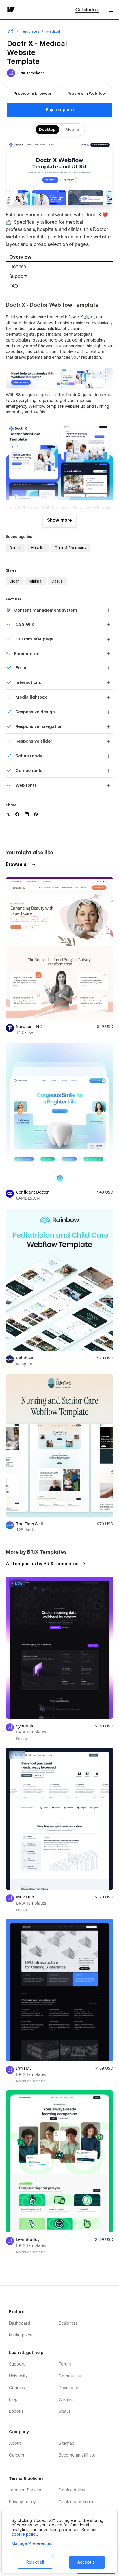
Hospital (38, 548)
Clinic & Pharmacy (70, 548)
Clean (14, 581)
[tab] (59, 257)
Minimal (35, 581)
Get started (87, 10)
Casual (57, 581)
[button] (111, 10)
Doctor (15, 548)
